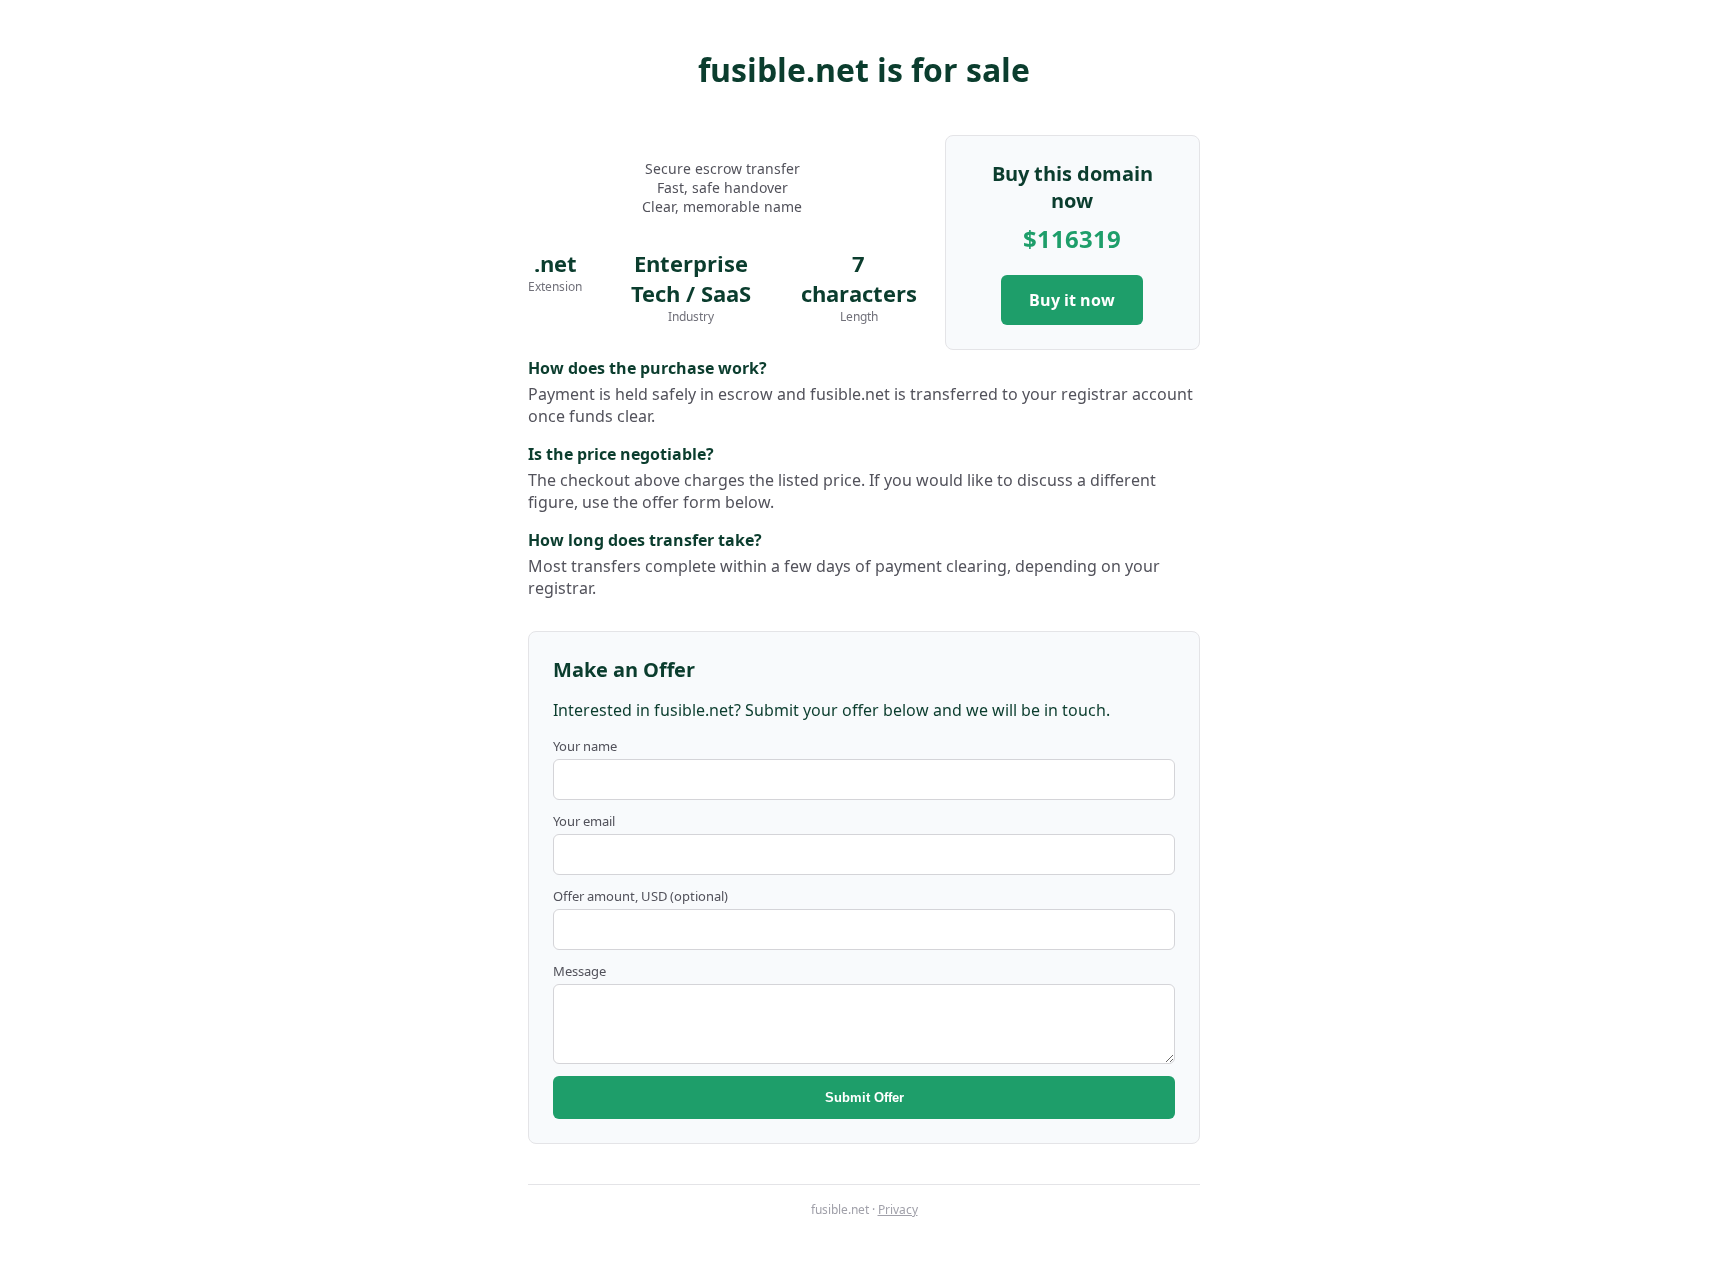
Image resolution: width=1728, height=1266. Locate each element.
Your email (584, 821)
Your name (585, 746)
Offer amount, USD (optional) (640, 896)
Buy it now (1072, 300)
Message (579, 971)
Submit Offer (864, 1097)
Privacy (898, 1209)
